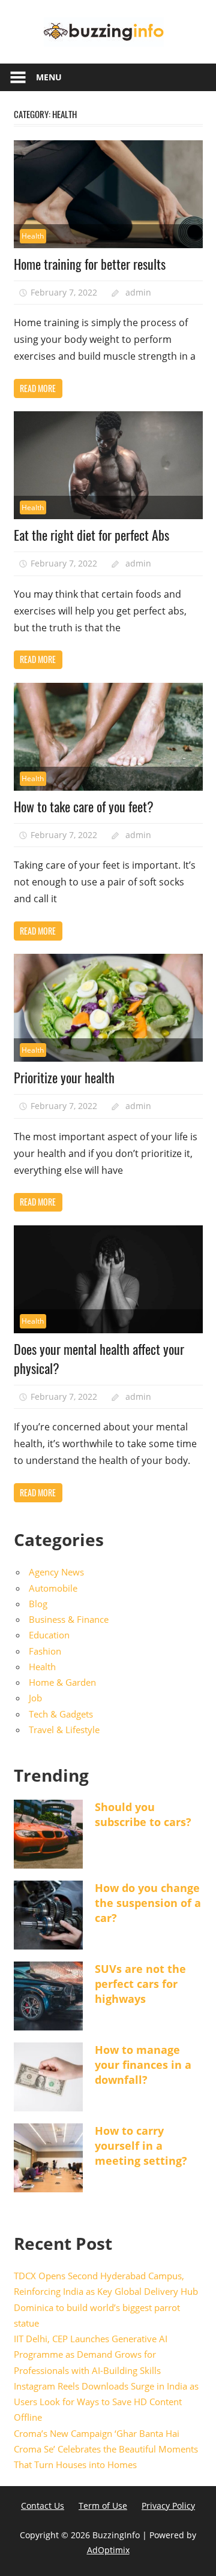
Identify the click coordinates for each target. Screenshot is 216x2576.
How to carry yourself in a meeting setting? (141, 2146)
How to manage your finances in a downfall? (143, 2065)
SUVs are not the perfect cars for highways (140, 1984)
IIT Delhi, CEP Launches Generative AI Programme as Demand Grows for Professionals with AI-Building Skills (91, 2354)
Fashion (45, 1651)
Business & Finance (69, 1619)
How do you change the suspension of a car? (148, 1903)
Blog (38, 1604)
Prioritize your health (64, 1077)
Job (35, 1698)
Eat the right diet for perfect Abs (91, 535)
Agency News (56, 1572)
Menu (49, 77)
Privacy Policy (168, 2506)
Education (49, 1635)
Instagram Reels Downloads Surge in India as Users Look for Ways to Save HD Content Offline (106, 2402)
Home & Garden (62, 1682)
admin (138, 292)
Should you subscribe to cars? (143, 1814)
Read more (38, 388)
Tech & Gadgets (61, 1714)
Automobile (53, 1588)
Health (33, 236)
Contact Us (43, 2506)
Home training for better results (90, 264)
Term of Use (103, 2506)
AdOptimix (108, 2550)
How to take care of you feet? (84, 806)
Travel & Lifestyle (64, 1730)
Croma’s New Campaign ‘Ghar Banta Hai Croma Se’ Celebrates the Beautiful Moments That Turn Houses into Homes (106, 2449)
